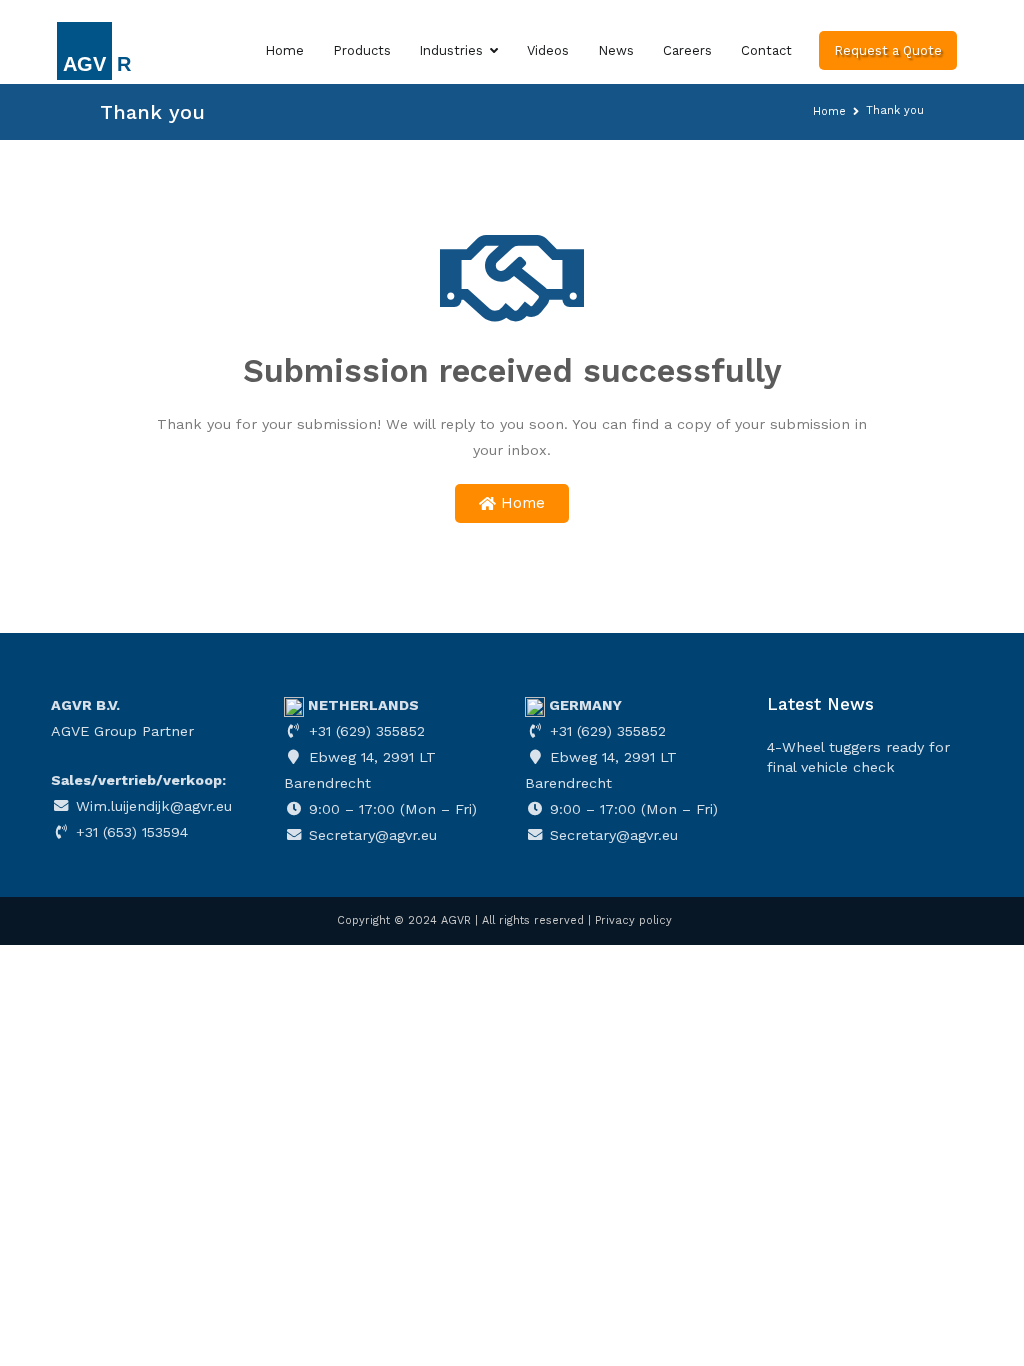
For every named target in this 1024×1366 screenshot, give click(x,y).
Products (362, 50)
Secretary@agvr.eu (370, 835)
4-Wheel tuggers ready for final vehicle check (858, 757)
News (616, 50)
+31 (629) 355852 (364, 731)
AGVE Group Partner (122, 731)
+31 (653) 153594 (129, 832)
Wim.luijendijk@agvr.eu (151, 806)
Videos (548, 50)
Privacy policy (633, 920)
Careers (687, 50)
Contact (766, 50)
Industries (451, 50)
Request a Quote (888, 50)
